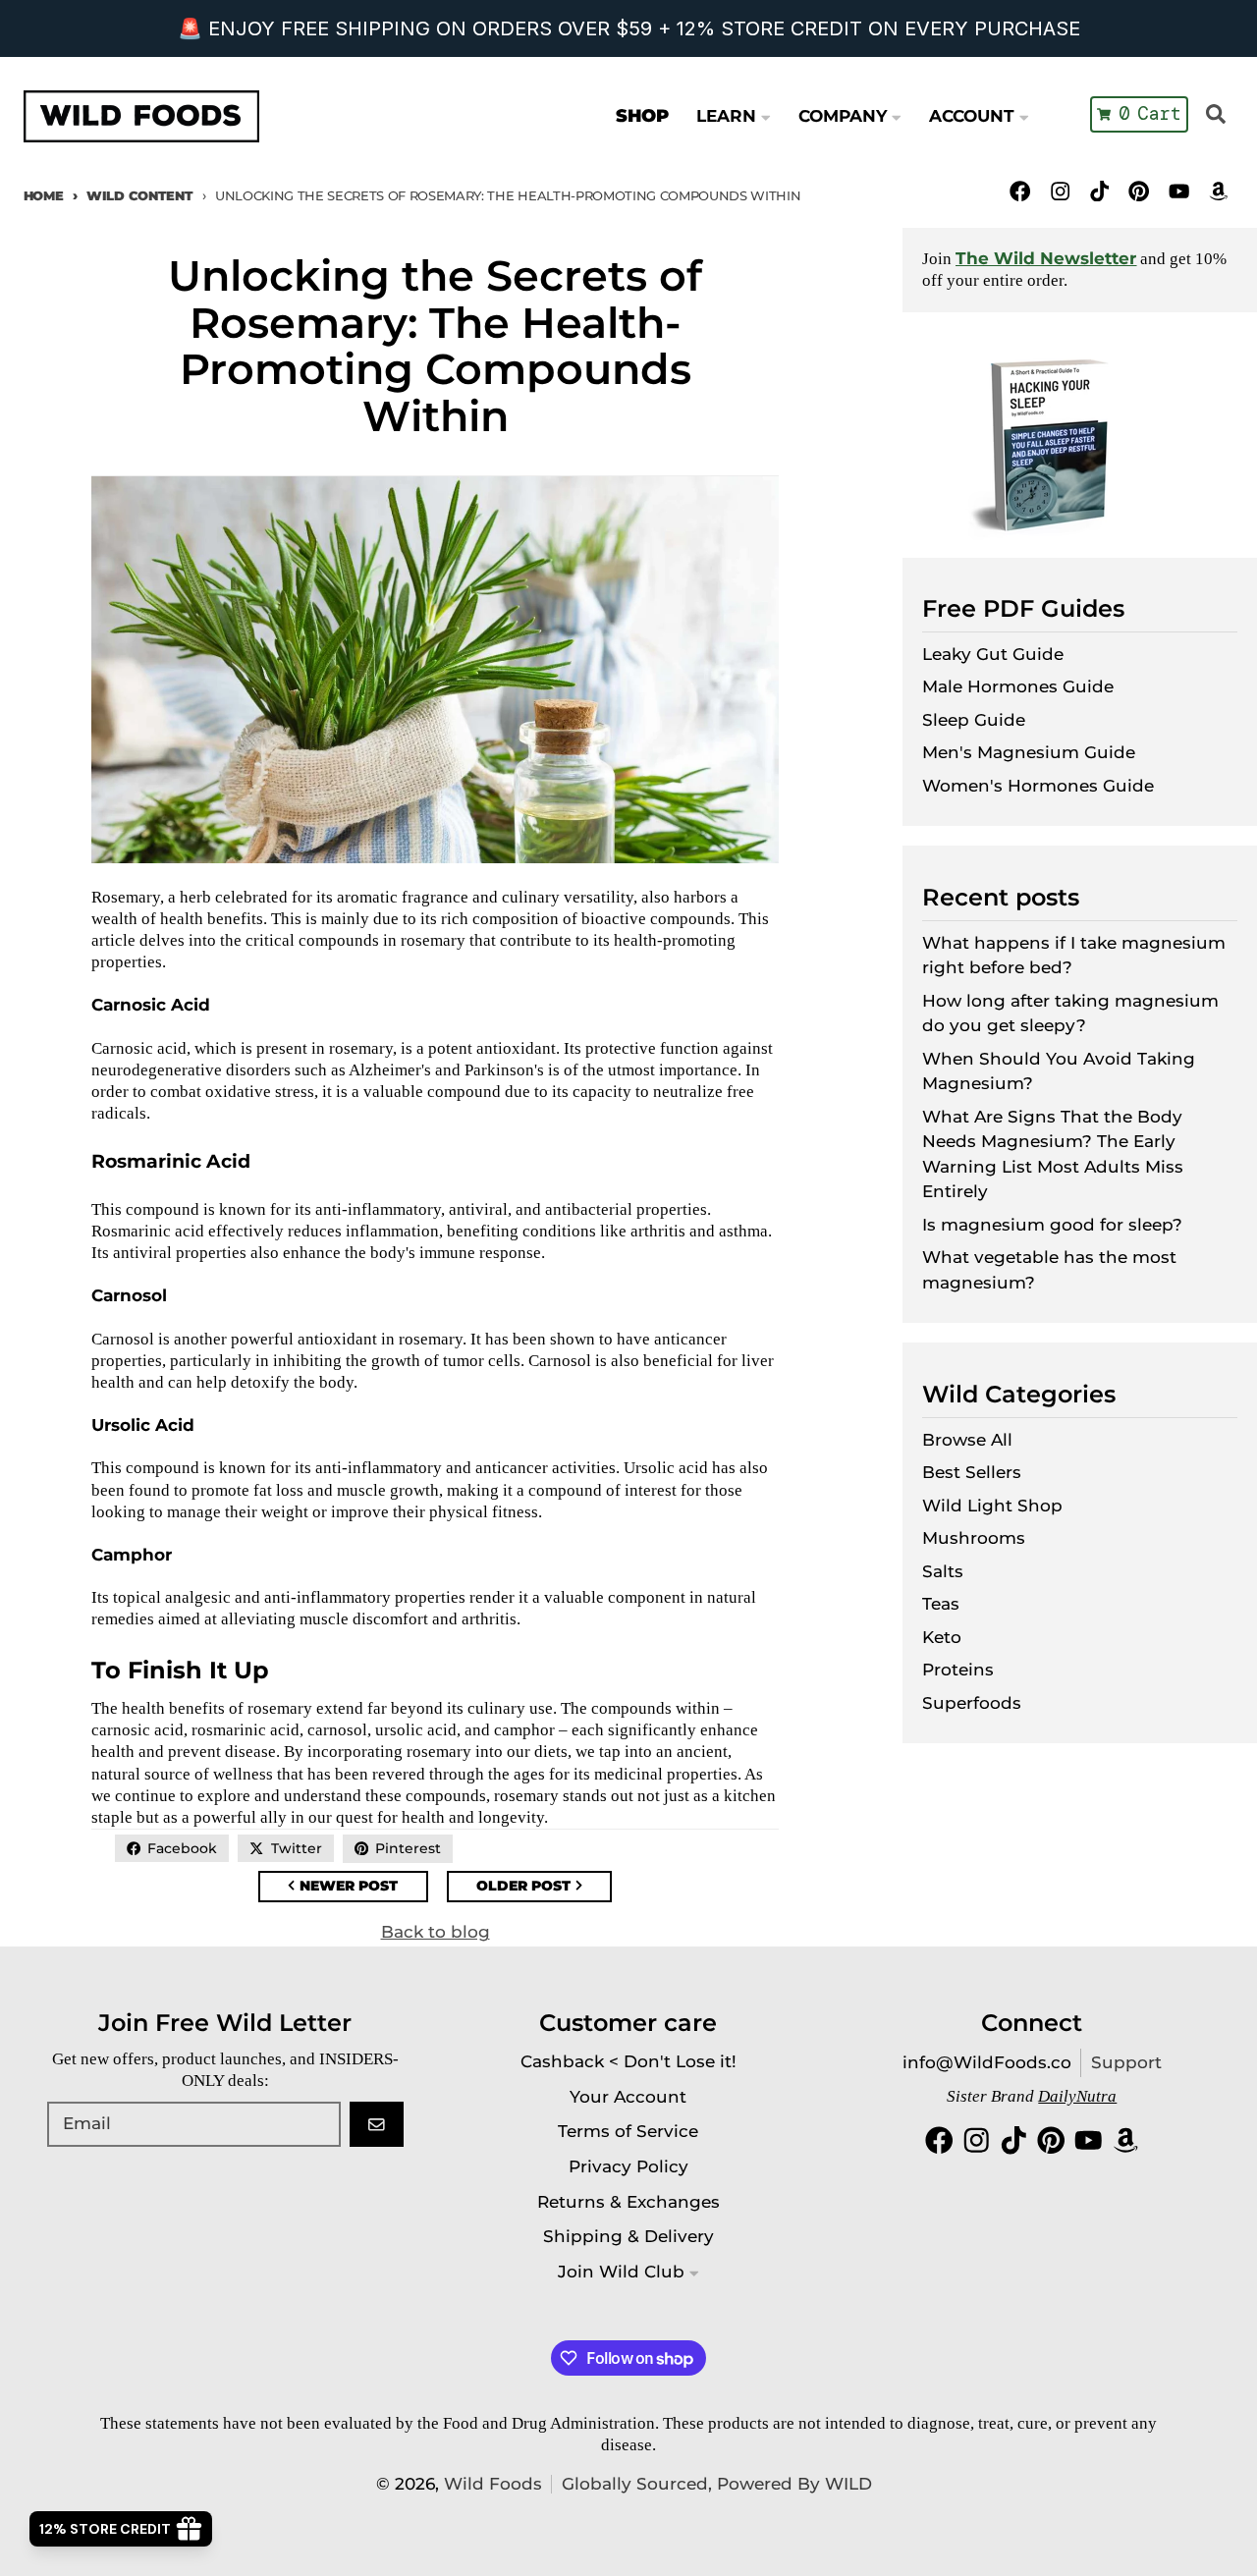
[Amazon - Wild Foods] (1218, 191)
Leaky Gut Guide (993, 654)
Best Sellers (972, 1472)
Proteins (958, 1670)
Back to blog (436, 1932)
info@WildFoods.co (987, 2062)
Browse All (967, 1440)
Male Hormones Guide (1018, 686)
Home (44, 195)
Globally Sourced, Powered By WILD (717, 2484)
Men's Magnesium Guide (1029, 752)
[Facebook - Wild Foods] (1021, 191)
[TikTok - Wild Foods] (1099, 191)
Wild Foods (493, 2484)
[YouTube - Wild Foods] (1179, 191)
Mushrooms (974, 1538)
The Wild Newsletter (1046, 258)
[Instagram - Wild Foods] (1060, 191)
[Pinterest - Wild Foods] (1140, 191)
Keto (942, 1637)
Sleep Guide (974, 720)
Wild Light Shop (992, 1506)
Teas (941, 1604)
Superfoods (972, 1703)
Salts (943, 1571)
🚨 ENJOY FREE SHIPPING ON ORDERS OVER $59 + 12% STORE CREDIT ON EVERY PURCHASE (629, 28)
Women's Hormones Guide (1038, 786)
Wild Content (139, 195)
